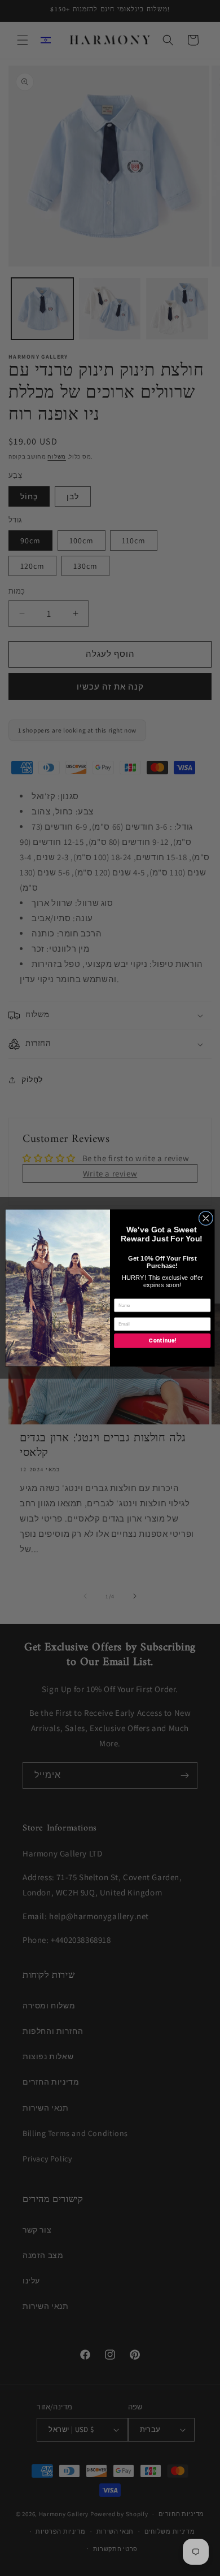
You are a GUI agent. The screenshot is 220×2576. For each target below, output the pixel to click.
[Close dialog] (206, 1218)
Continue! (162, 1341)
